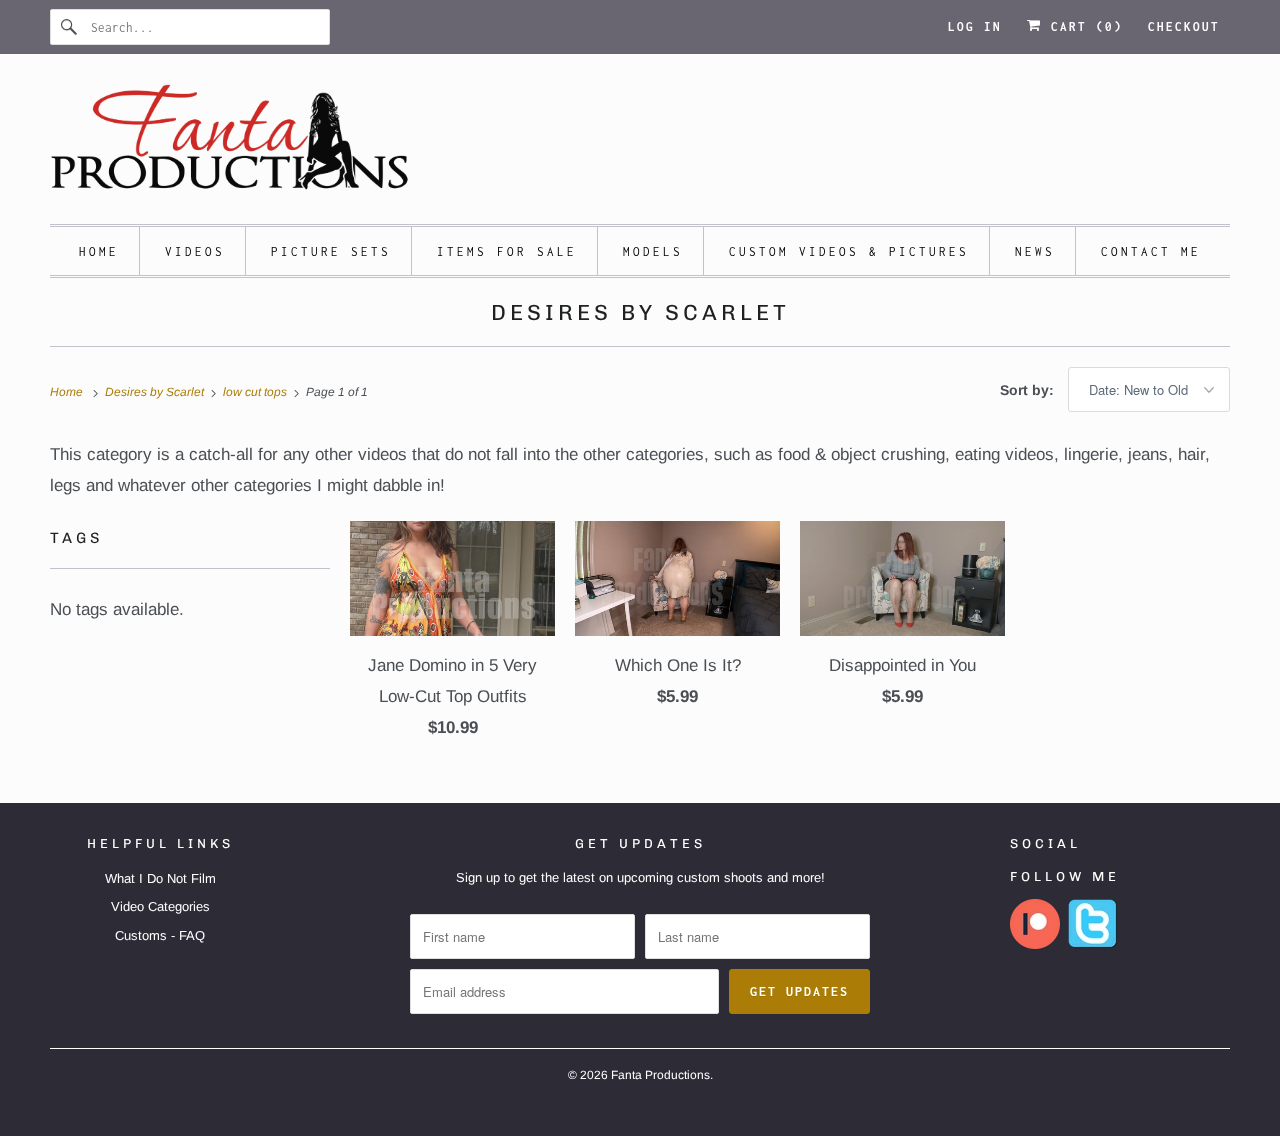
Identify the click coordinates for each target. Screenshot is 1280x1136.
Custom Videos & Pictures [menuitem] (849, 251)
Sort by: (1029, 390)
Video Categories (160, 906)
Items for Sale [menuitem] (507, 251)
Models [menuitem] (653, 251)
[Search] (70, 27)
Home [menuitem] (99, 251)
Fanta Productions (660, 1075)
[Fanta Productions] (640, 144)
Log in (975, 26)
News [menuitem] (1035, 251)
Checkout (1184, 26)
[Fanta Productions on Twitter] (1093, 944)
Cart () (1082, 26)
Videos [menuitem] (195, 251)
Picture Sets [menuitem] (331, 251)
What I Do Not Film (160, 878)
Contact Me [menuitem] (1151, 251)
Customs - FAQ (160, 935)
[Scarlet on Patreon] (1035, 944)
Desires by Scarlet (640, 312)
